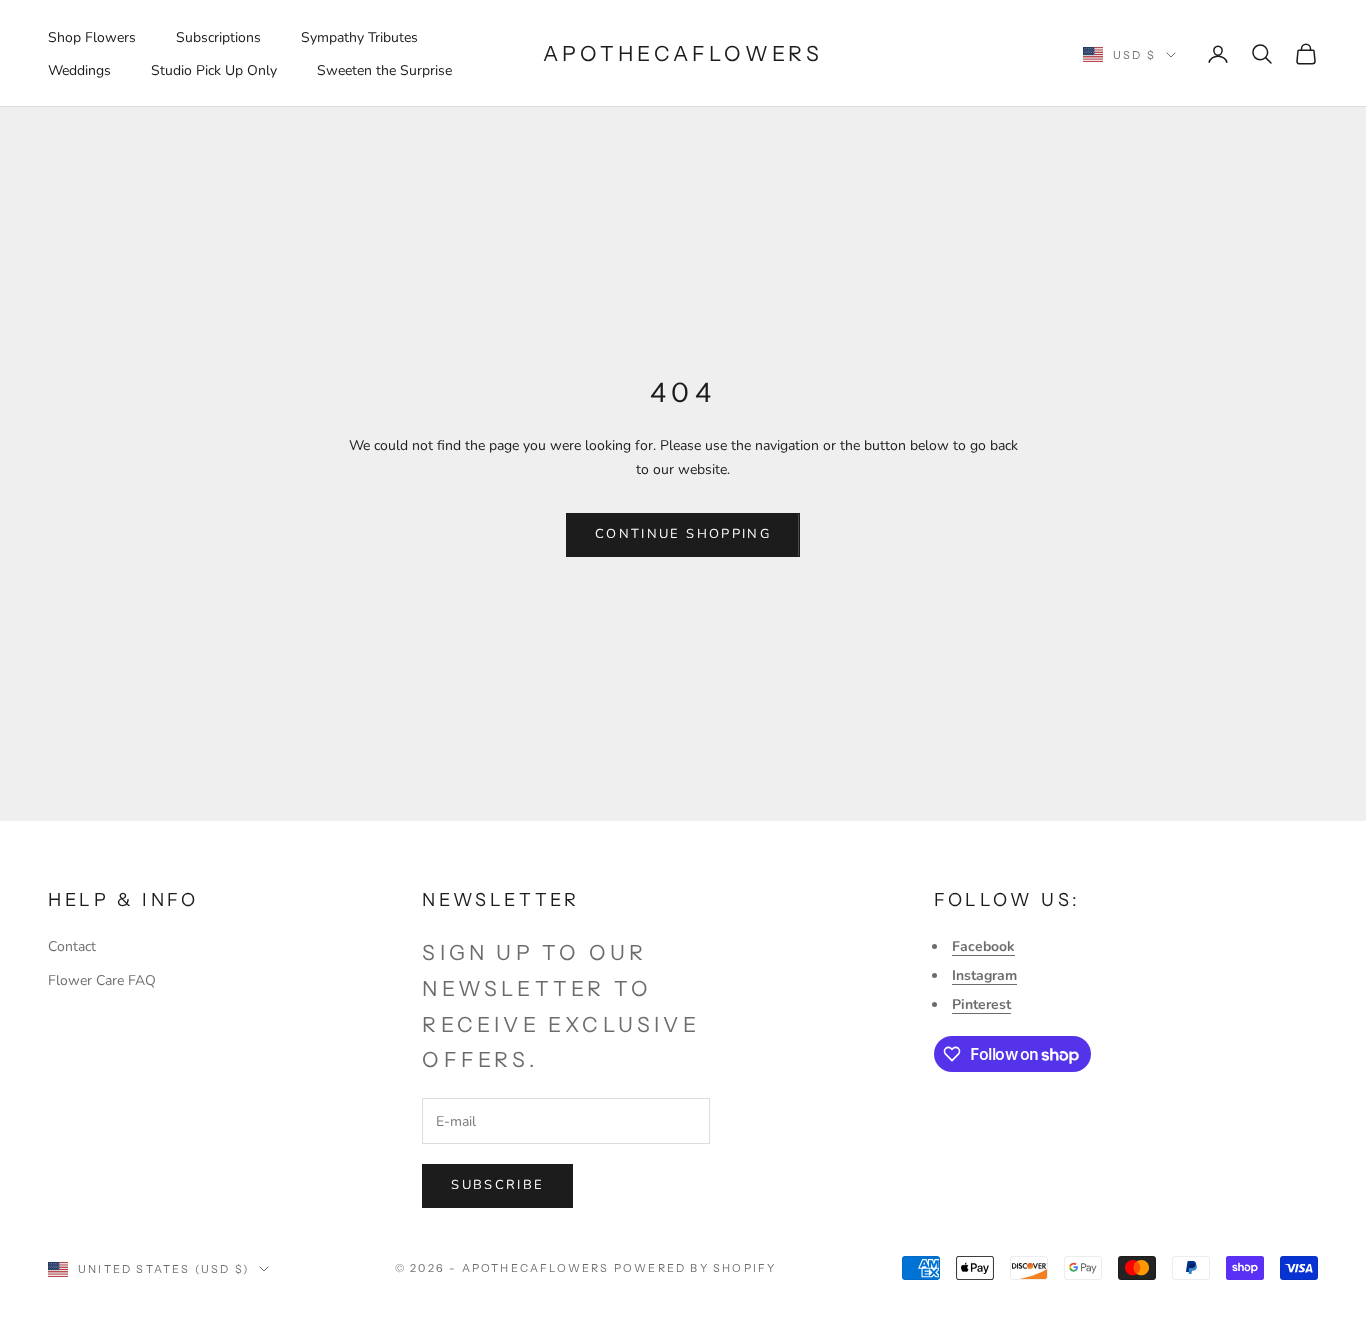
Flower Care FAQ (102, 980)
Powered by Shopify (695, 1268)
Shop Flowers (92, 37)
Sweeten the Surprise (384, 70)
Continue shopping (683, 534)
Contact (72, 946)
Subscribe (497, 1185)
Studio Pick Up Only (214, 70)
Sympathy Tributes (359, 37)
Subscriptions (218, 37)
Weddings (79, 70)
